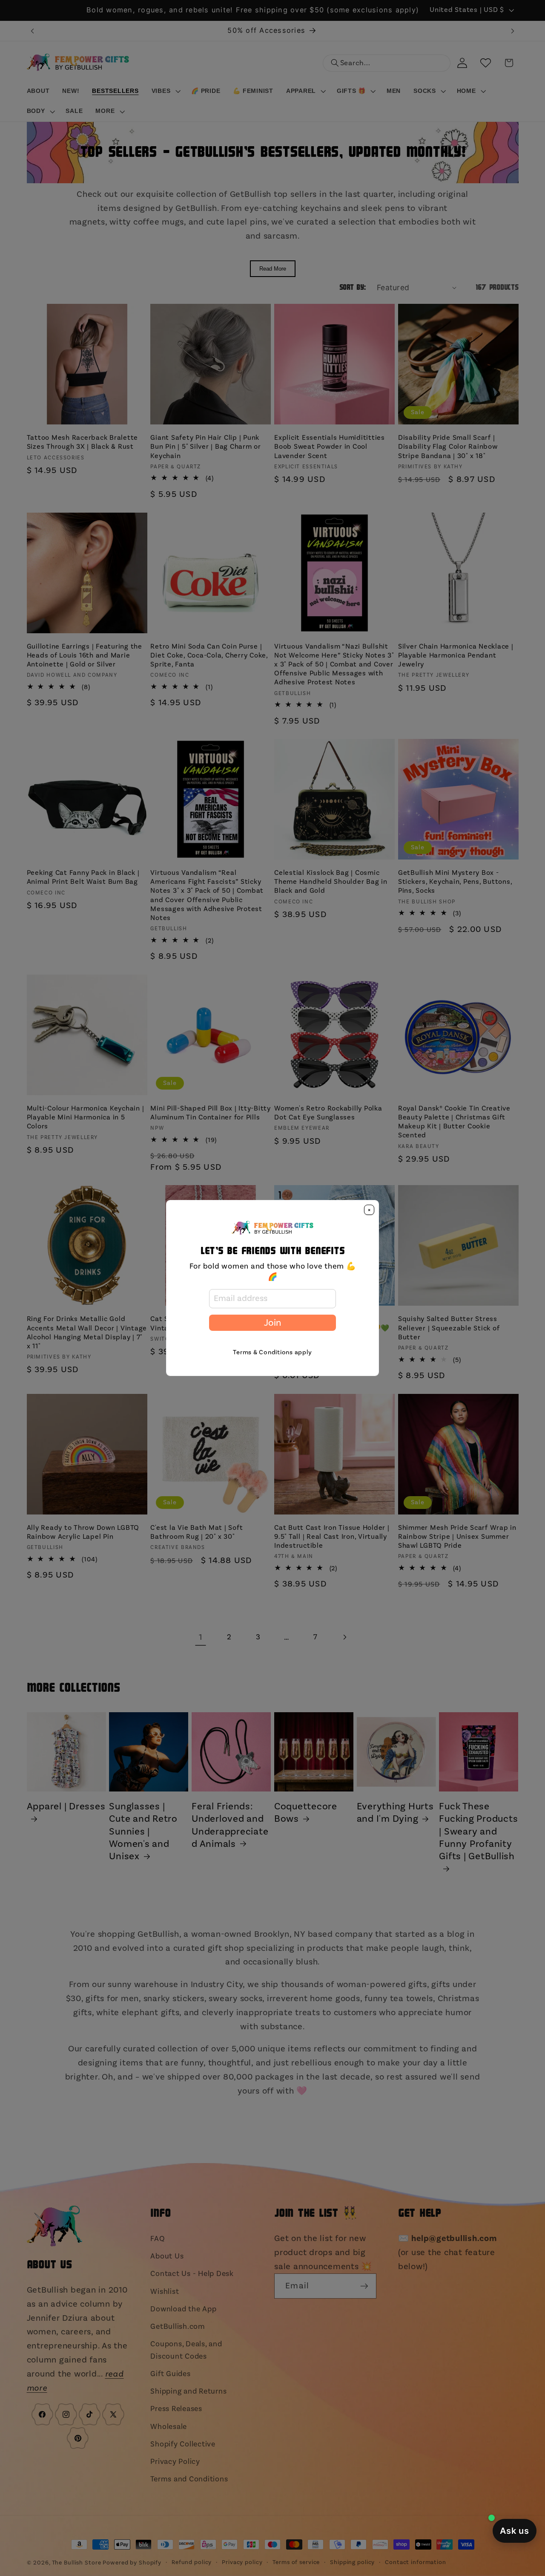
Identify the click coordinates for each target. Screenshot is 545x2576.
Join (272, 1323)
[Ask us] (515, 2531)
